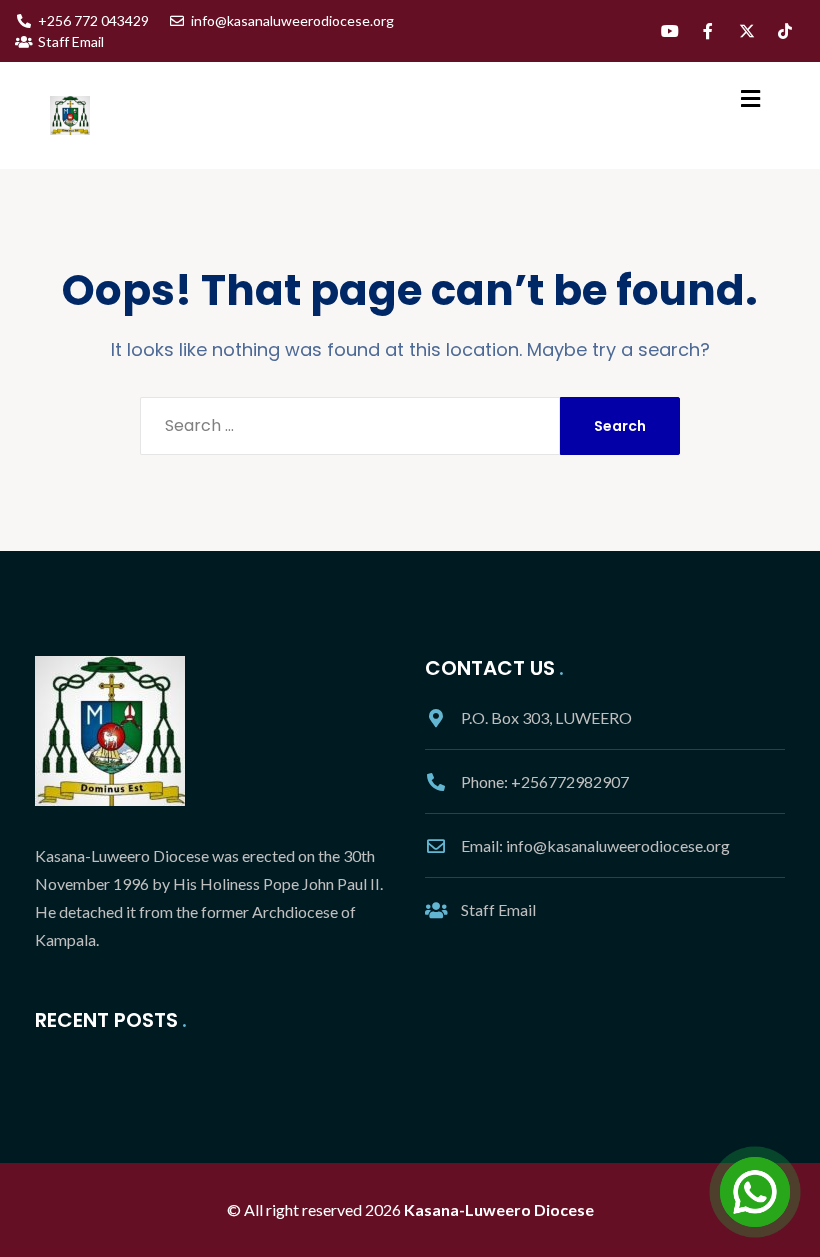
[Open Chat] (755, 1192)
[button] (751, 98)
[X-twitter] (747, 31)
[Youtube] (670, 31)
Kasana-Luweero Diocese (499, 1209)
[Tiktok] (785, 31)
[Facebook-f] (708, 31)
